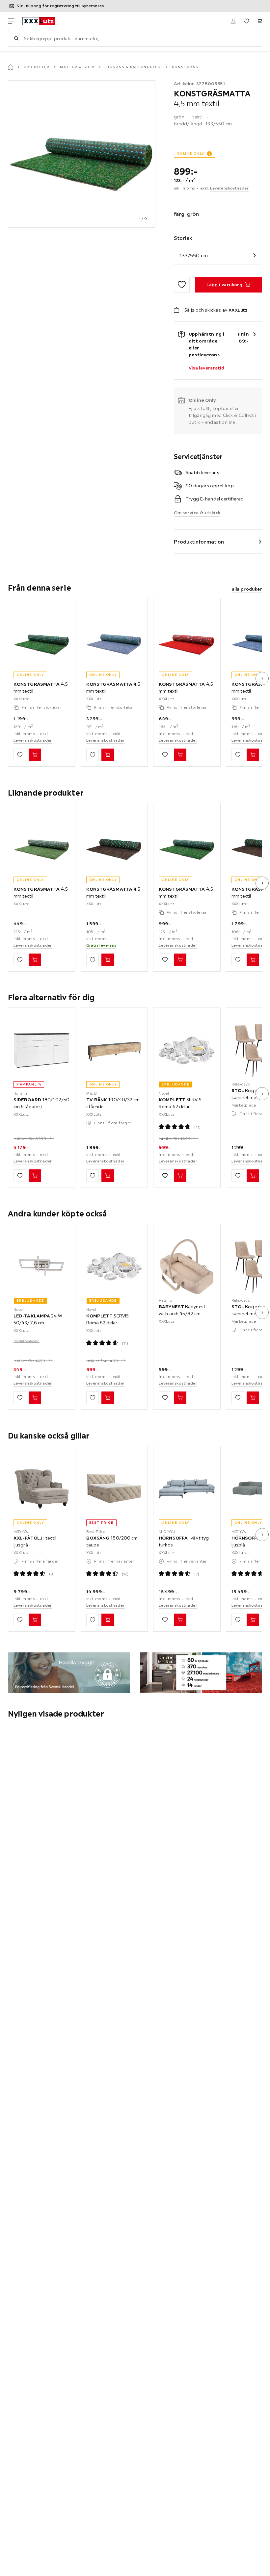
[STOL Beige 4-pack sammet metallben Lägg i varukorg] (253, 1176)
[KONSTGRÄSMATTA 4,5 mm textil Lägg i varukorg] (35, 755)
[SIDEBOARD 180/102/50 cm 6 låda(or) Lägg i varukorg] (35, 1176)
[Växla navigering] (11, 21)
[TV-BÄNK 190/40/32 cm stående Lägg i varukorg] (108, 1176)
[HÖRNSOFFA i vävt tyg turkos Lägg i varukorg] (180, 1620)
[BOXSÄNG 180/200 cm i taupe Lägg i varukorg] (108, 1620)
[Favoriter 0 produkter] (246, 21)
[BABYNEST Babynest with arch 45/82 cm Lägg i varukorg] (180, 1398)
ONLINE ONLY (191, 153)
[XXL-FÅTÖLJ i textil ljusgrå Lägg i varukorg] (35, 1620)
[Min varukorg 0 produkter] (259, 21)
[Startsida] (11, 67)
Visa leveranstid (207, 368)
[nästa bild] (262, 678)
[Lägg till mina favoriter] (182, 285)
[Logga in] (233, 21)
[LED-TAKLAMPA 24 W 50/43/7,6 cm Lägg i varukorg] (35, 1398)
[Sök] (16, 38)
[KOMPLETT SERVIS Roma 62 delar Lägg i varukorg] (180, 1176)
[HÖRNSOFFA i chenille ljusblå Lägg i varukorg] (253, 1620)
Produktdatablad (27, 1341)
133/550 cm (194, 255)
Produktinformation (199, 542)
